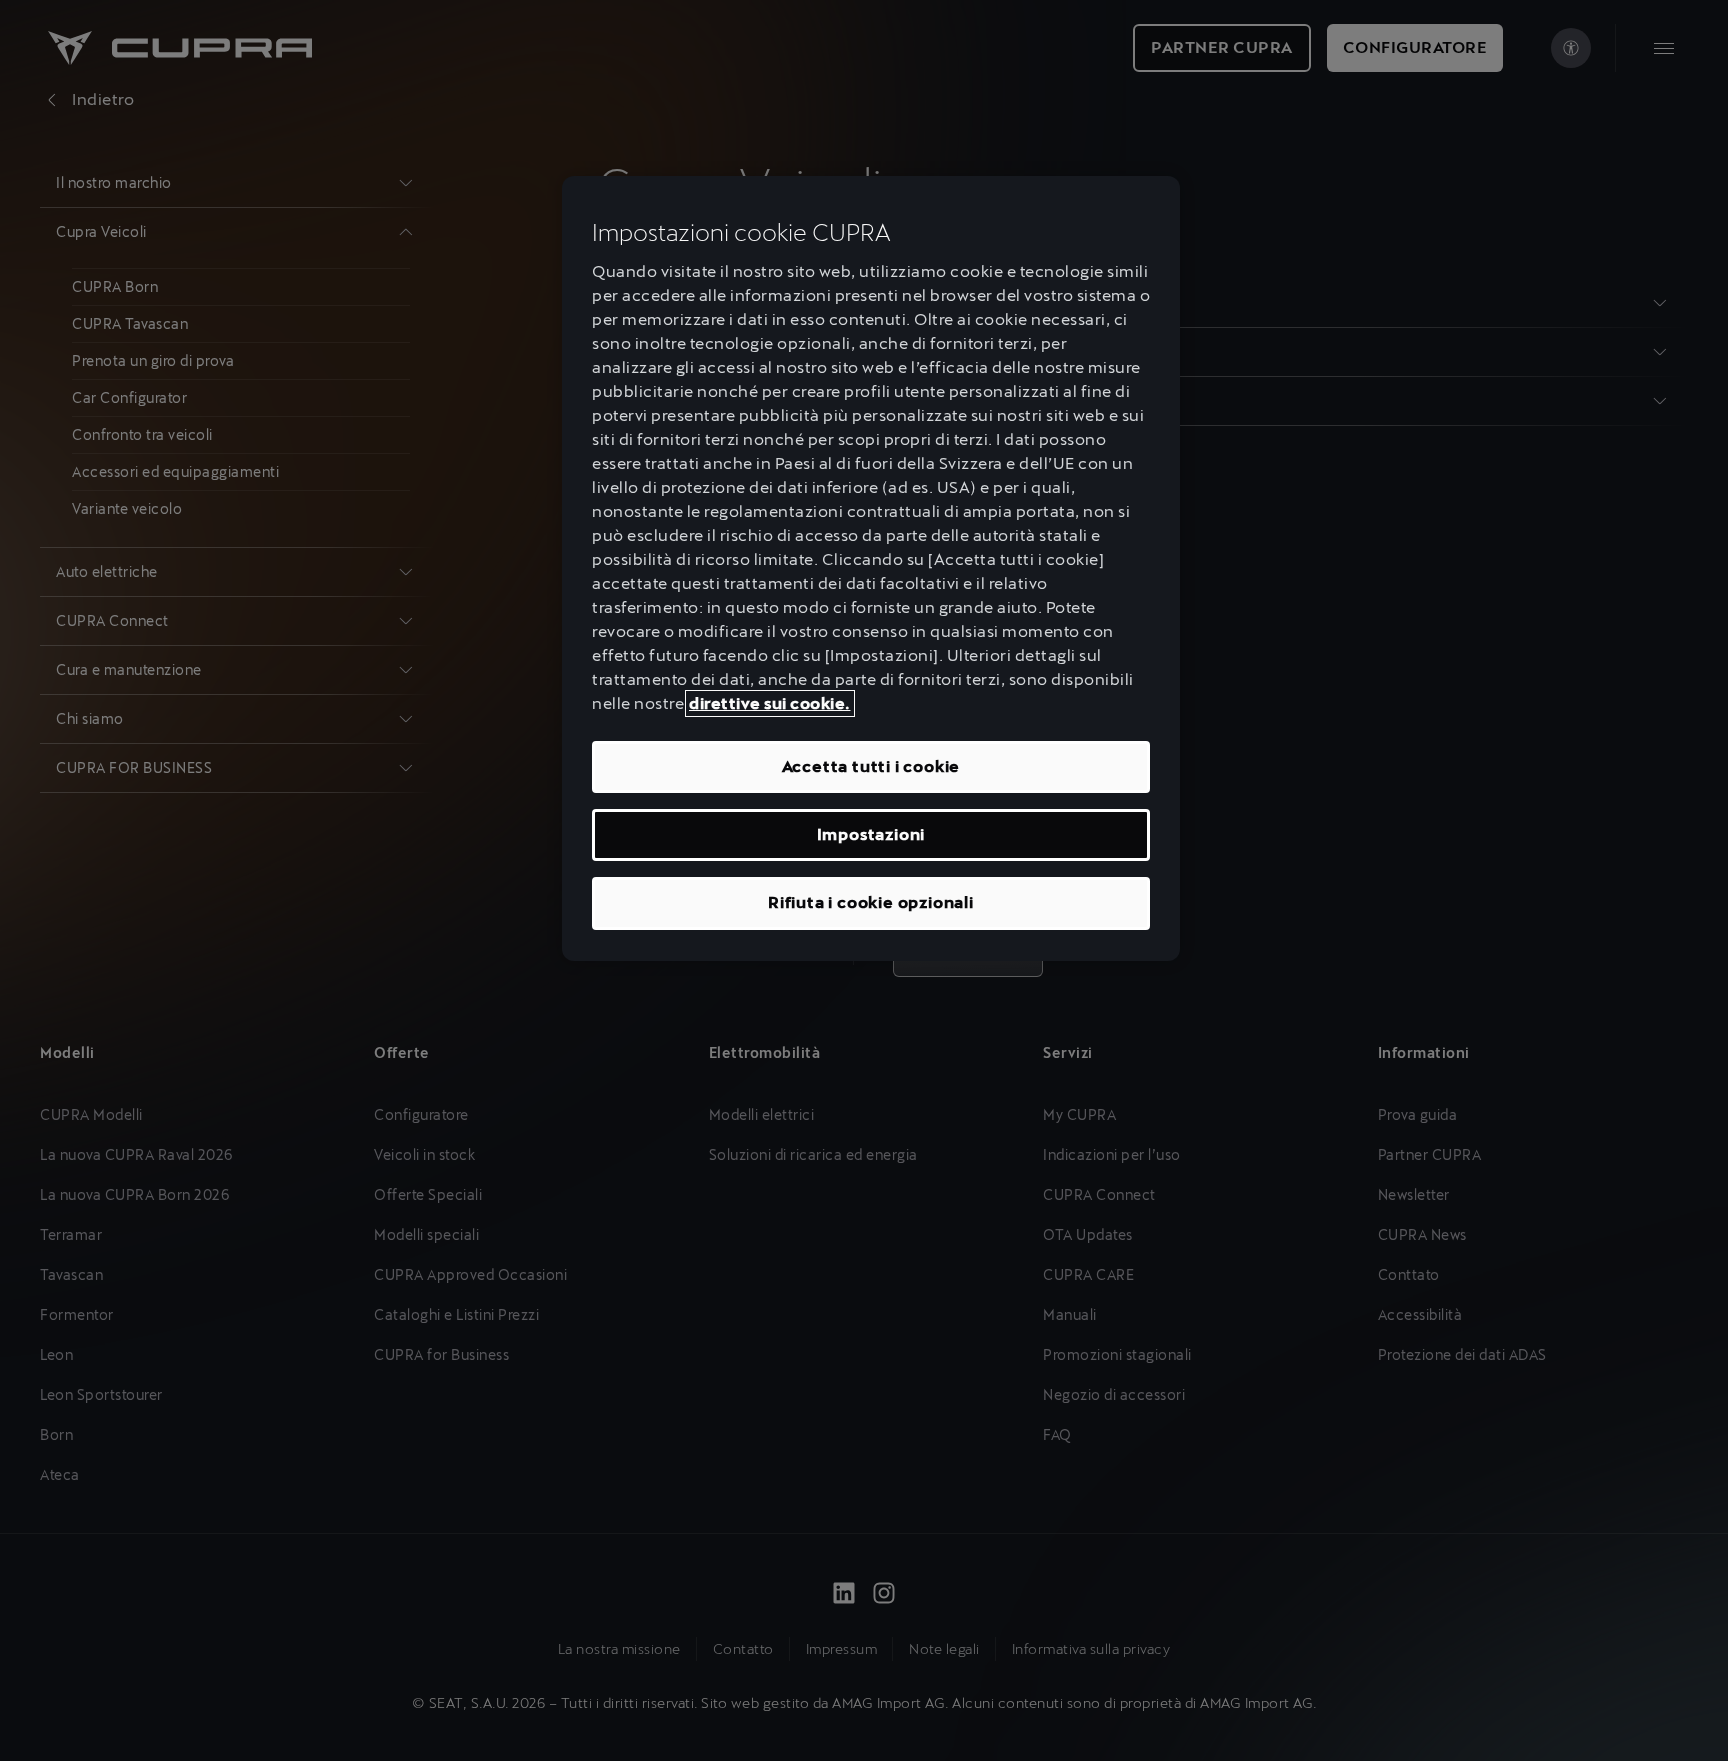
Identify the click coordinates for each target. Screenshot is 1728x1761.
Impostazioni (871, 834)
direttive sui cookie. (770, 703)
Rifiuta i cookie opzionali (871, 902)
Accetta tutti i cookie (871, 766)
